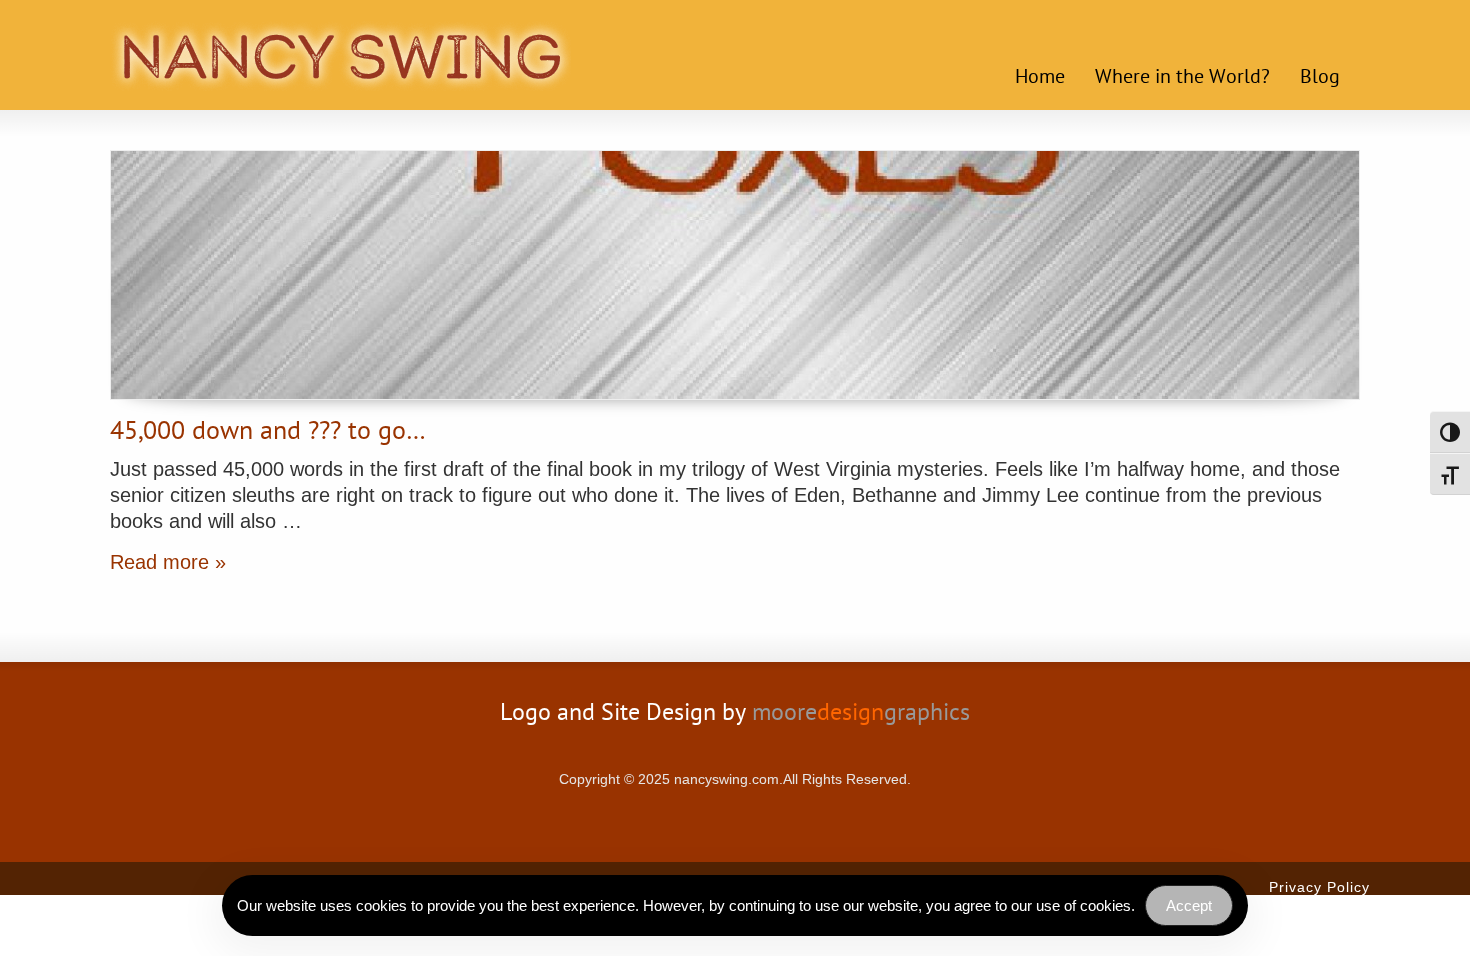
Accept (1189, 905)
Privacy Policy (1319, 887)
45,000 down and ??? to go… (268, 433)
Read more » (168, 562)
